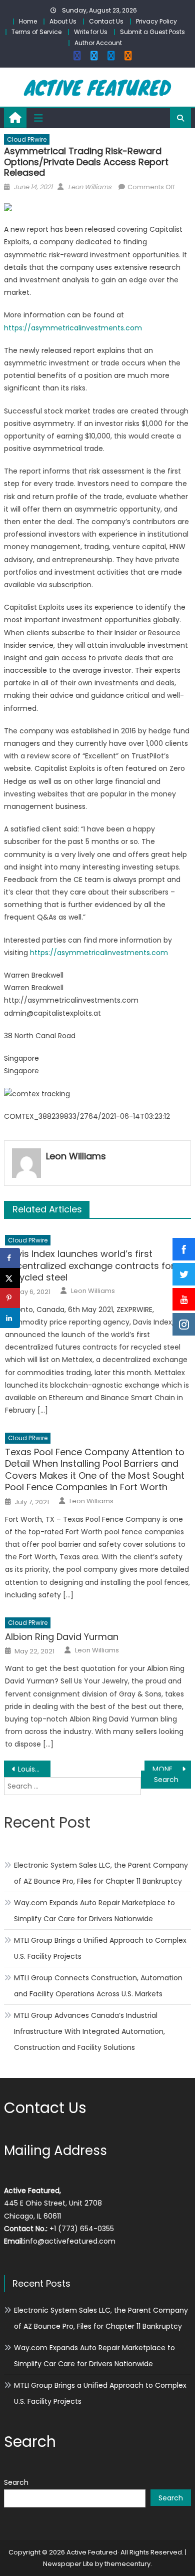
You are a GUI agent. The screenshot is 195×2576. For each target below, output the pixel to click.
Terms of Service (36, 32)
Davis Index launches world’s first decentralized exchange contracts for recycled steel (90, 1265)
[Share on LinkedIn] (10, 1318)
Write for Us (91, 32)
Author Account (98, 43)
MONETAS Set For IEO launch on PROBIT (172, 1769)
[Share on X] (10, 1278)
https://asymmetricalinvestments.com (73, 328)
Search (16, 2482)
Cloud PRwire (27, 139)
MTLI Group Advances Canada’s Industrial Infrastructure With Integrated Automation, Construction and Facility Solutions (89, 2031)
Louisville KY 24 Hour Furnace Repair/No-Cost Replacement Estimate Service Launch (34, 1769)
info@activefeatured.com (70, 2241)
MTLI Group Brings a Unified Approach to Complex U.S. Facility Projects (100, 1948)
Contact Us (106, 21)
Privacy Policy (156, 21)
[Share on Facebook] (10, 1258)
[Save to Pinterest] (10, 1298)
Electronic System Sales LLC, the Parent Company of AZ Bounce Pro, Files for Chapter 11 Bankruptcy (101, 1873)
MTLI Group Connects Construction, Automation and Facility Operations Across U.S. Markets (98, 1986)
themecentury (127, 2564)
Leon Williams (90, 187)
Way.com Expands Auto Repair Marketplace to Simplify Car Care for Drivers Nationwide (94, 1911)
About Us (63, 21)
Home (28, 21)
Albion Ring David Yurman (62, 1637)
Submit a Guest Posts (152, 32)
